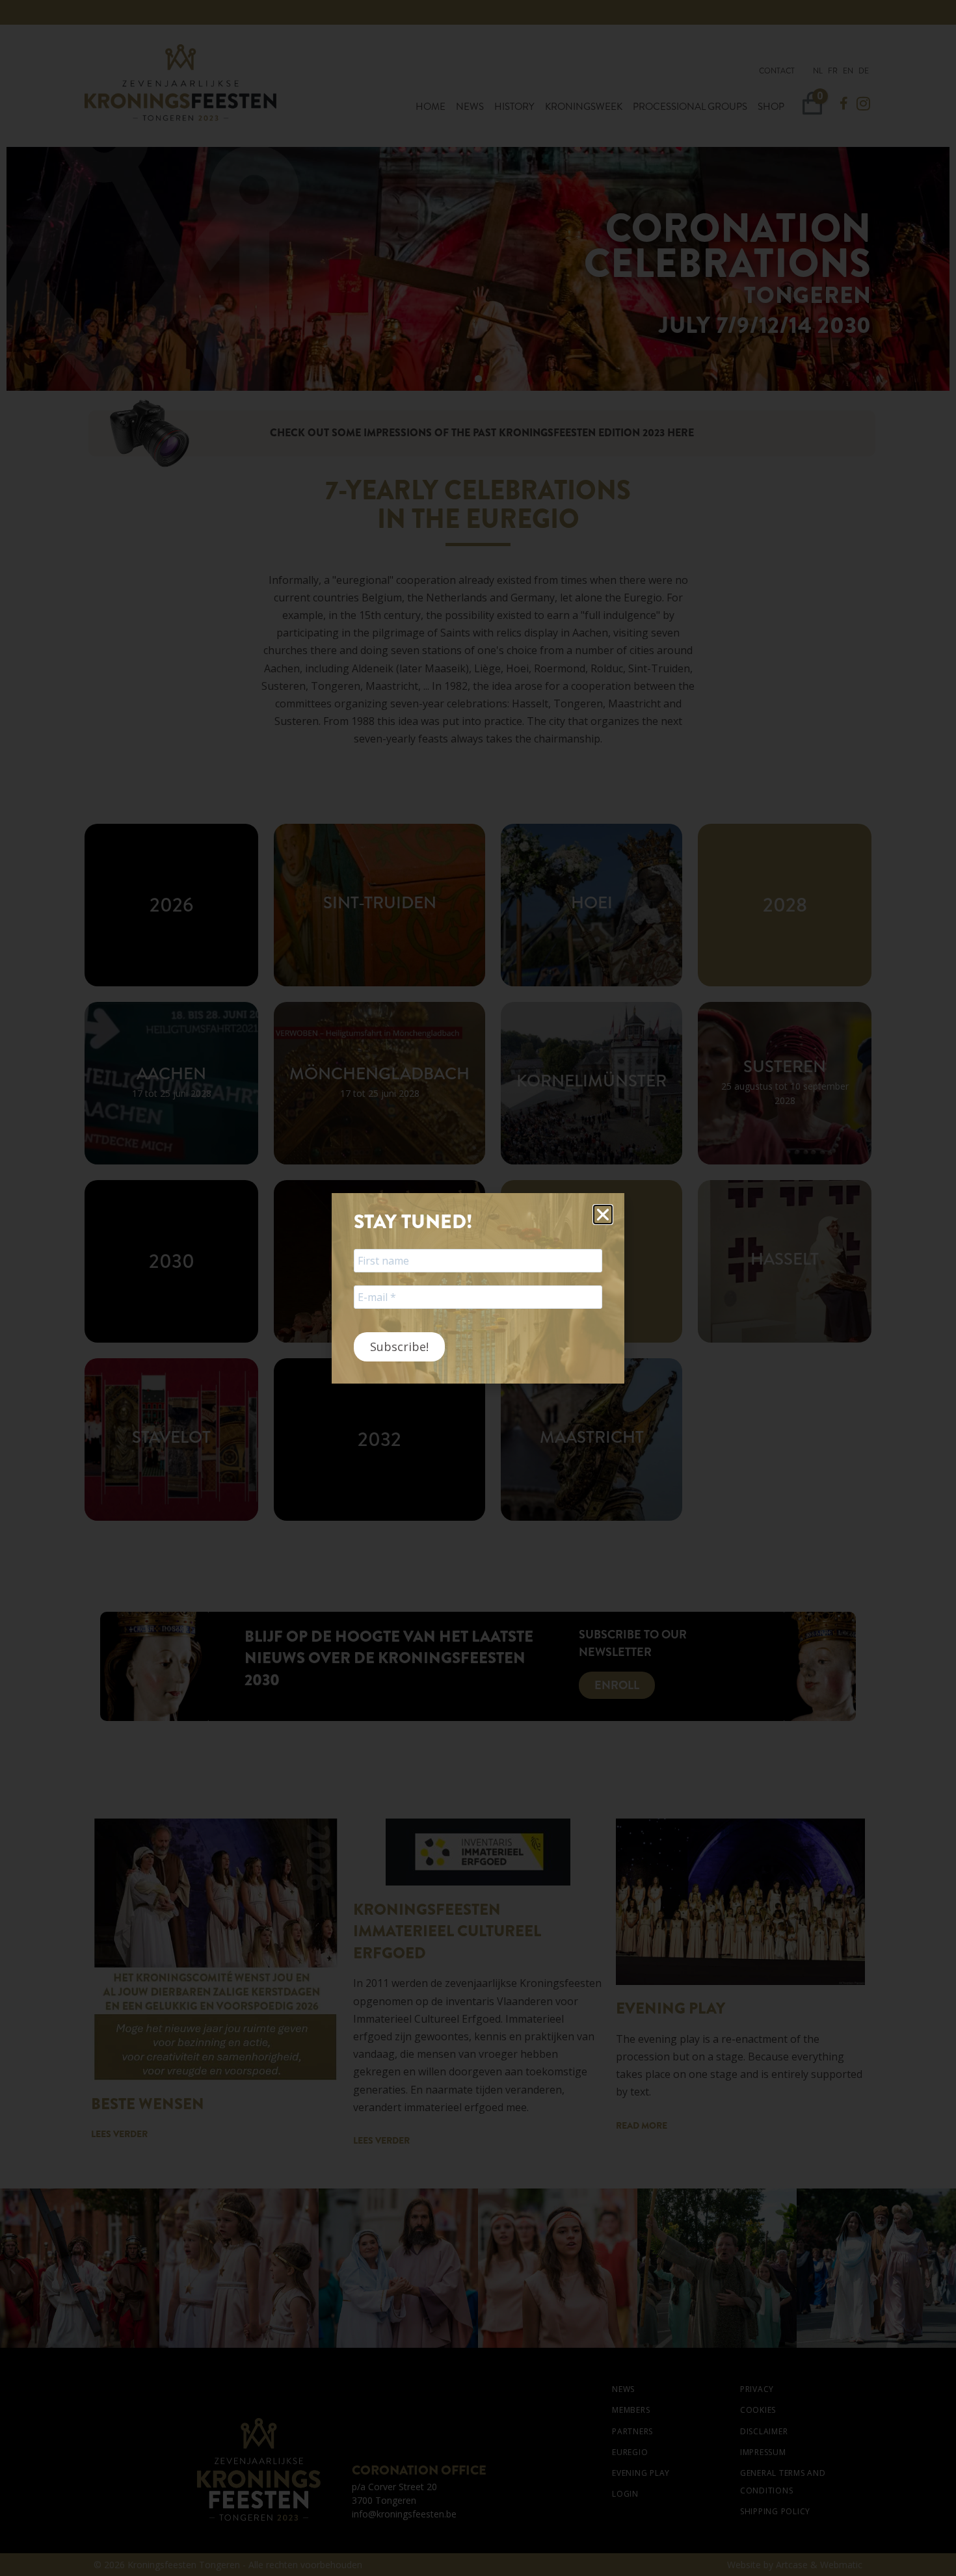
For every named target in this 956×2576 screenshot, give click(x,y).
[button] (603, 1215)
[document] (478, 1288)
